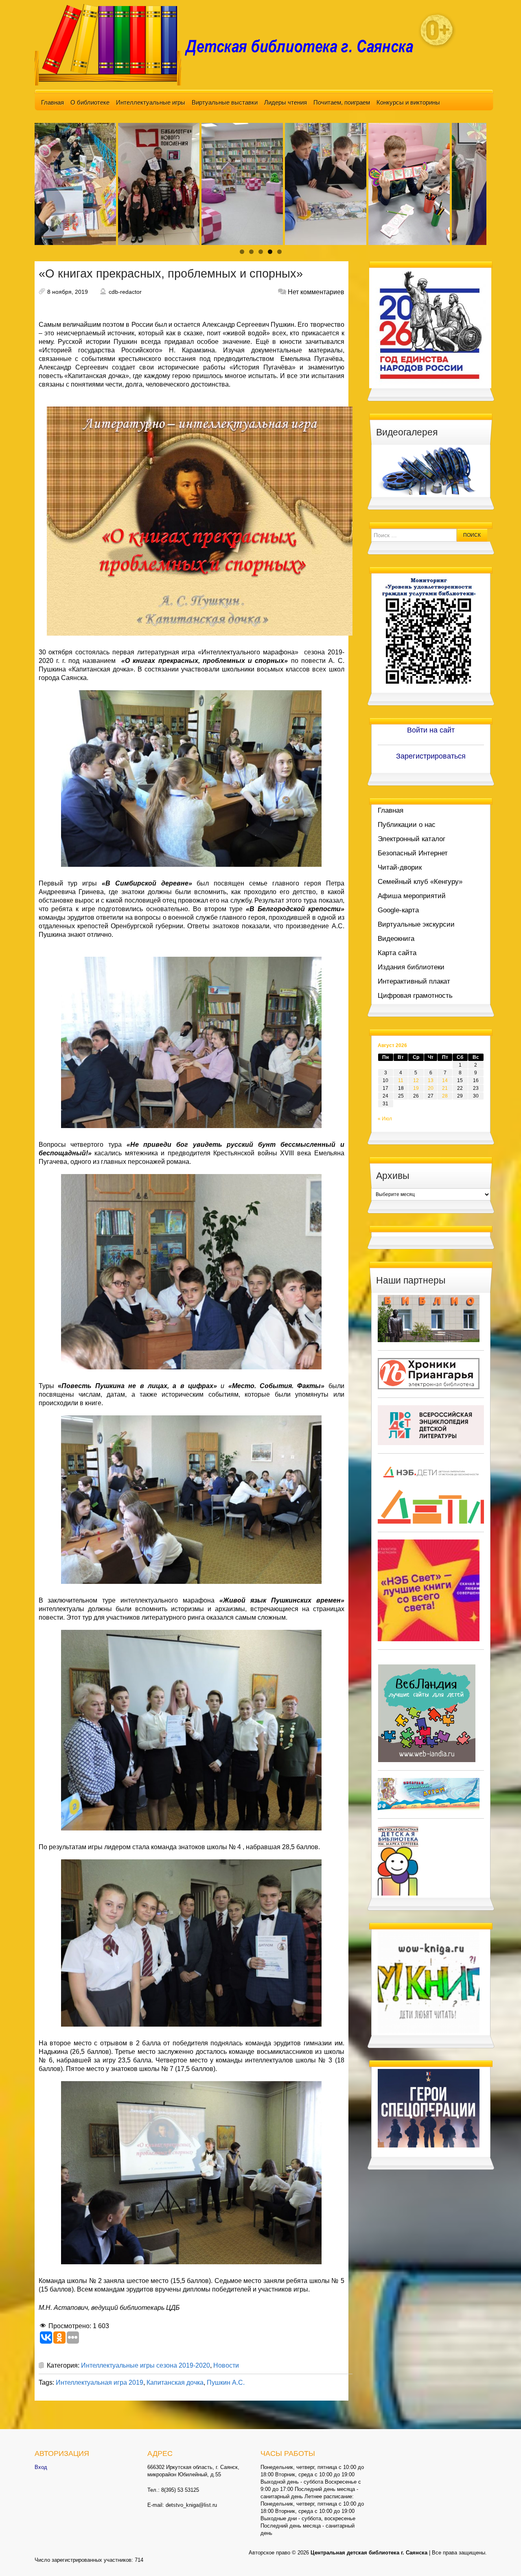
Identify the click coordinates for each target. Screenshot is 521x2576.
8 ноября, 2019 (68, 292)
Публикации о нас (407, 825)
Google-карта (398, 910)
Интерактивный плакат (414, 981)
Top (502, 2557)
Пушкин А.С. (226, 2382)
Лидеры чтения (286, 102)
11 (401, 1080)
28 (445, 1096)
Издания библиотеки (411, 967)
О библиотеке (90, 102)
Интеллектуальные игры (151, 102)
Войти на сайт (431, 730)
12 (416, 1080)
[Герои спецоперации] (429, 2108)
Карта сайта (397, 953)
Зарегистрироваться (431, 756)
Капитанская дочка (175, 2382)
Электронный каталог (412, 839)
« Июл (385, 1119)
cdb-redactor (125, 292)
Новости (226, 2365)
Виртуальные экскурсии (416, 924)
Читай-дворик (400, 867)
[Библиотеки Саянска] (429, 1318)
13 (431, 1080)
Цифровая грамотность (415, 996)
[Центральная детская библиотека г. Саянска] (230, 44)
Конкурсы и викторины (408, 102)
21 (445, 1088)
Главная (53, 102)
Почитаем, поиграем (342, 102)
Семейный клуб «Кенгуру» (420, 882)
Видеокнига (396, 939)
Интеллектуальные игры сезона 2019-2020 (146, 2365)
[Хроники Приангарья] (429, 1373)
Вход (41, 2467)
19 (416, 1088)
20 (431, 1088)
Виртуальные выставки (225, 102)
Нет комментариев (316, 292)
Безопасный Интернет (413, 853)
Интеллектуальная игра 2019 (100, 2382)
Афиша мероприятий (412, 896)
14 (445, 1080)
